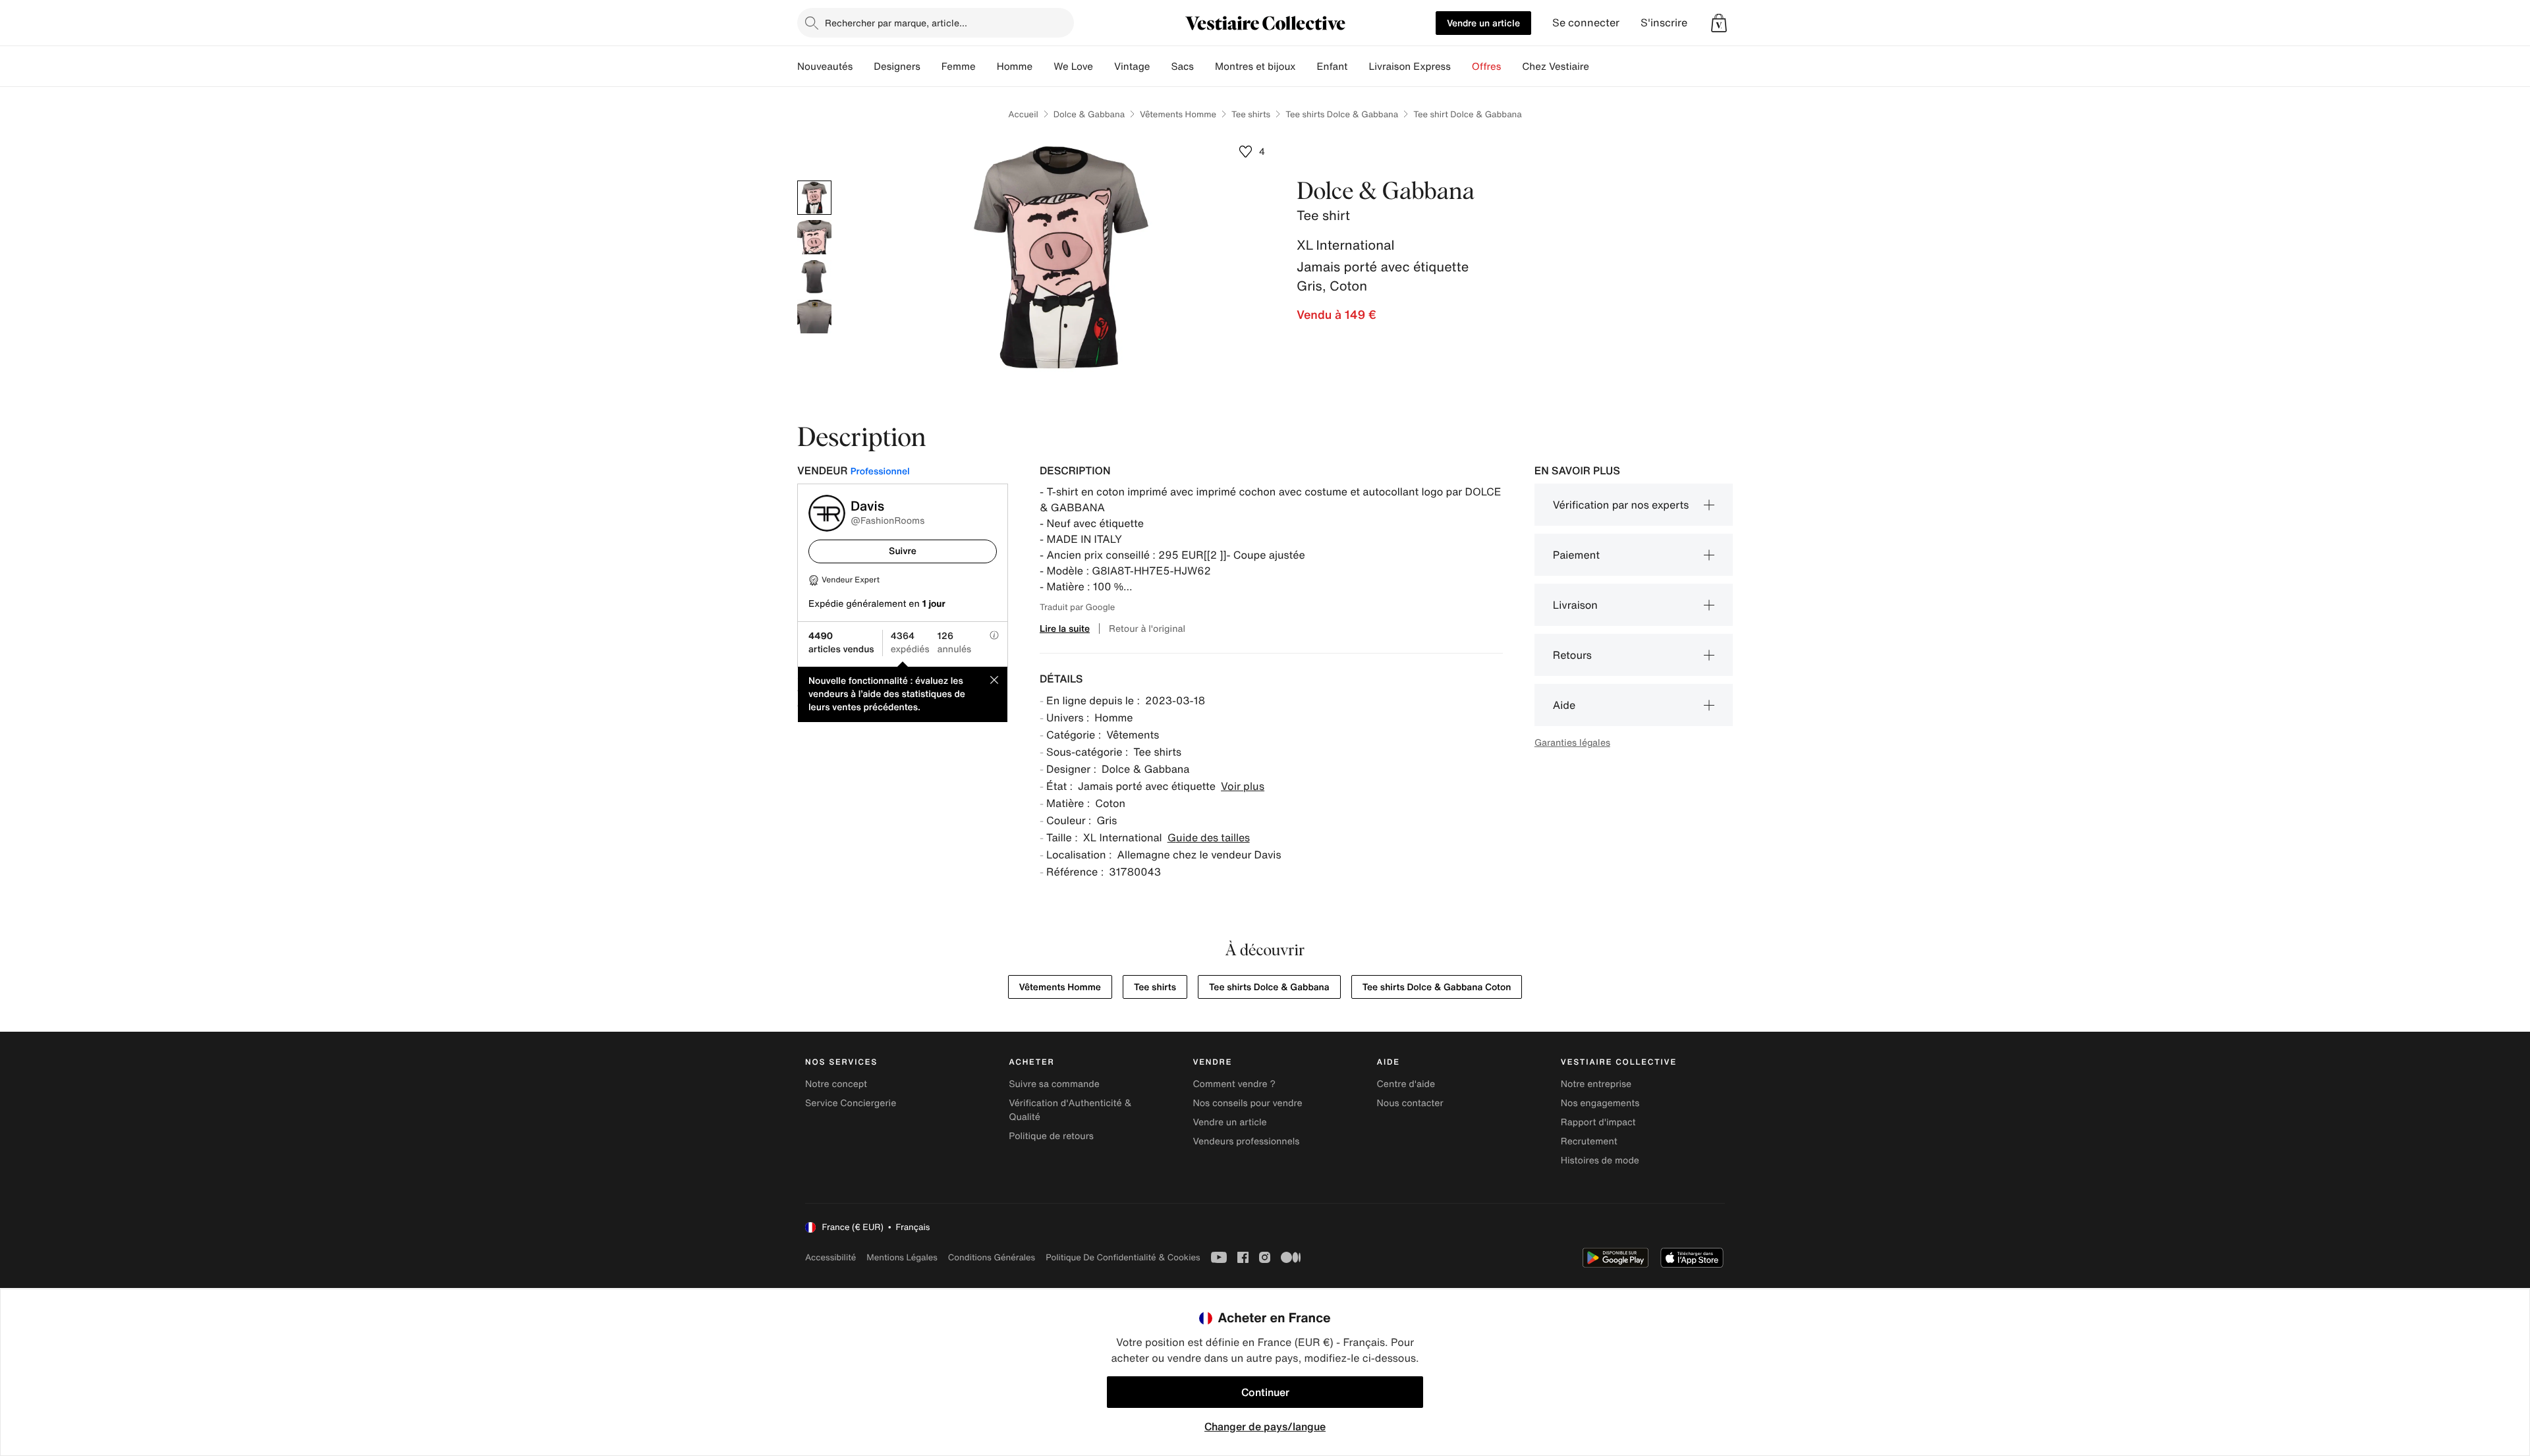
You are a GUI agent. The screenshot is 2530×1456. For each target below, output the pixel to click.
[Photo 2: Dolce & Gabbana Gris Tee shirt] (814, 237)
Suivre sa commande (1054, 1084)
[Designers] (931, 67)
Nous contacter (1410, 1103)
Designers (897, 67)
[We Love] (1104, 67)
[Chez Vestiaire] (1600, 67)
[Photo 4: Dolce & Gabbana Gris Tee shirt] (814, 316)
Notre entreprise (1596, 1084)
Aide (1564, 705)
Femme (959, 67)
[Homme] (1043, 67)
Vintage (1132, 67)
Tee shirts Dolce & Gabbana (1342, 114)
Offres (1487, 67)
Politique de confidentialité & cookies (1123, 1257)
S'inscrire (1664, 23)
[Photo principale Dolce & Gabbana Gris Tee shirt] (814, 198)
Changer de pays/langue (1265, 1426)
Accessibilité (830, 1257)
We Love (1073, 67)
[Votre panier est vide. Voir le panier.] (1719, 23)
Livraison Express (1409, 67)
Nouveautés (825, 67)
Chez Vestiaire (1556, 67)
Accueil (1023, 114)
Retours (1572, 655)
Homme (1015, 67)
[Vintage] (1160, 67)
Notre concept (836, 1084)
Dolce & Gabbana (1089, 114)
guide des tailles (1209, 837)
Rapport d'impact (1598, 1122)
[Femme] (986, 67)
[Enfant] (1358, 67)
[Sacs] (1204, 67)
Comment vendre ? (1234, 1084)
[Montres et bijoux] (1307, 67)
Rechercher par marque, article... (896, 23)
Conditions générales (992, 1257)
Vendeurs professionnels (1246, 1141)
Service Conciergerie (851, 1103)
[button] (1719, 23)
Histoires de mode (1600, 1161)
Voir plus (1243, 786)
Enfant (1333, 67)
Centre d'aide (1406, 1084)
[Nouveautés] (863, 67)
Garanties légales (1572, 742)
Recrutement (1589, 1141)
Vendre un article (1483, 23)
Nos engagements (1600, 1103)
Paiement (1576, 555)
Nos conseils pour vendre (1247, 1103)
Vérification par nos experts (1621, 505)
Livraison (1575, 605)
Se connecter (1586, 23)
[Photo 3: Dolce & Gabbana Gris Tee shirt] (814, 277)
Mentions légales (902, 1257)
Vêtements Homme (1178, 114)
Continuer (1265, 1392)
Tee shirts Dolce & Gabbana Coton (1437, 987)
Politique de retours (1051, 1136)
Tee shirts (1251, 114)
